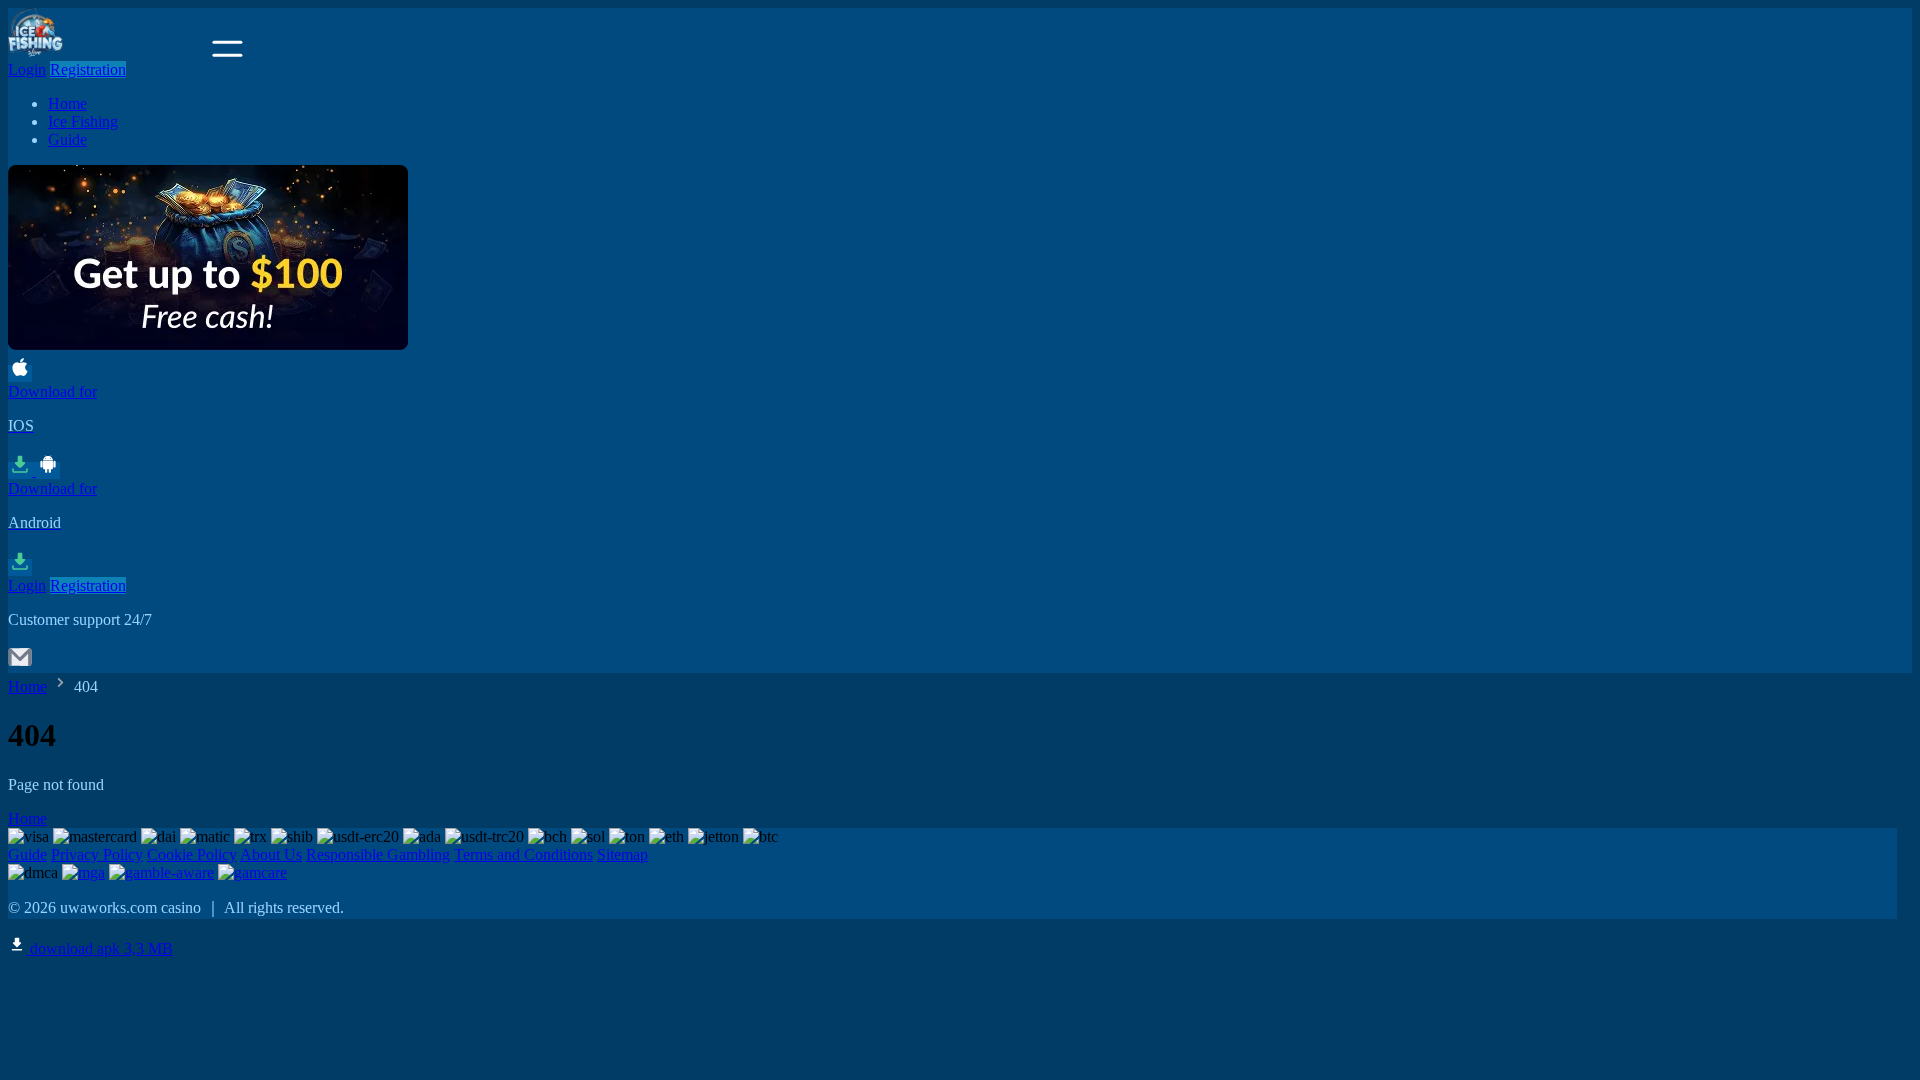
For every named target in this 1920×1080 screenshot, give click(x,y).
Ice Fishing (83, 121)
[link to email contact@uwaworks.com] (20, 663)
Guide (67, 139)
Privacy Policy (97, 854)
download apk (99, 948)
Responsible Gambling (378, 854)
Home (67, 103)
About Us (271, 854)
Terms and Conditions (523, 854)
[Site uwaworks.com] (108, 51)
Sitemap (622, 854)
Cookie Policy (192, 854)
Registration (88, 69)
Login (27, 69)
